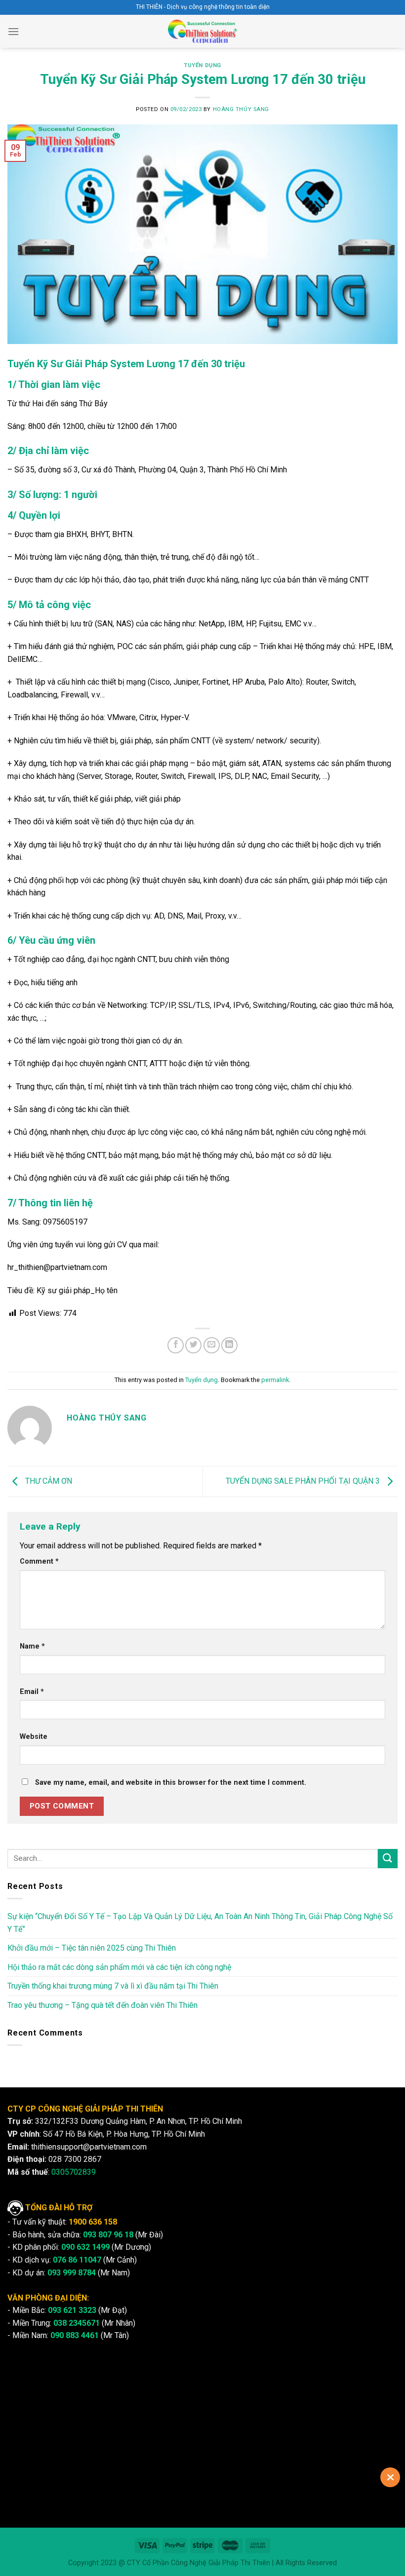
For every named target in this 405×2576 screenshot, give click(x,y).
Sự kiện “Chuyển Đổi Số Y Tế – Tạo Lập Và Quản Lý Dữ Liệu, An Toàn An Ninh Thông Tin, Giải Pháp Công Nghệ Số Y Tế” (200, 1923)
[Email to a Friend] (212, 1345)
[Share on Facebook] (176, 1345)
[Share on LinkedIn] (229, 1345)
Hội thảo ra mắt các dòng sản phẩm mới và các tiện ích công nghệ (119, 1967)
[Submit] (388, 1859)
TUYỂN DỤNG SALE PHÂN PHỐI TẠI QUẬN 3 (304, 1481)
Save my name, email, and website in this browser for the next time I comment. (171, 1783)
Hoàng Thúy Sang (241, 109)
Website (34, 1737)
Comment (39, 1561)
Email (32, 1692)
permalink (275, 1380)
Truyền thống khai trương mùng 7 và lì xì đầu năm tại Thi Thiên (113, 1986)
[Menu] (13, 31)
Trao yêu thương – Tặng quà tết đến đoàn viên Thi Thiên (102, 2005)
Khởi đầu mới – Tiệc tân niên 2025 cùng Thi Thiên (92, 1948)
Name (32, 1646)
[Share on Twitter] (193, 1345)
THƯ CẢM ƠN (48, 1481)
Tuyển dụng (202, 65)
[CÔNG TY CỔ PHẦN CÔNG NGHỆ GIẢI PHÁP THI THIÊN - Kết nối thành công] (203, 31)
